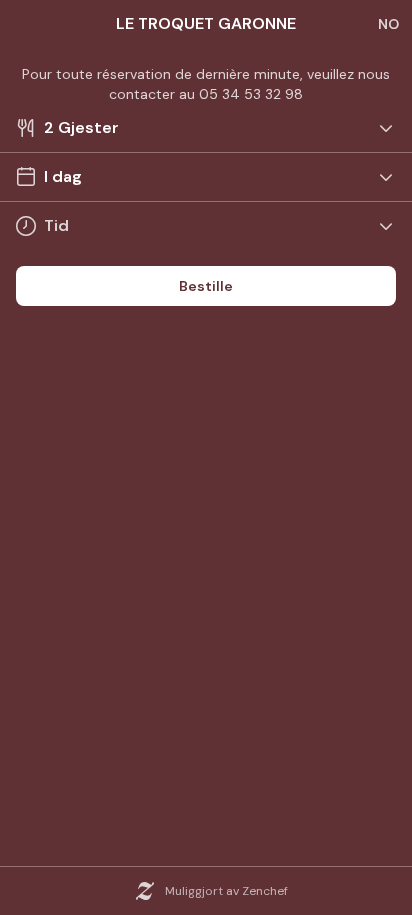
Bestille (206, 286)
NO (388, 24)
